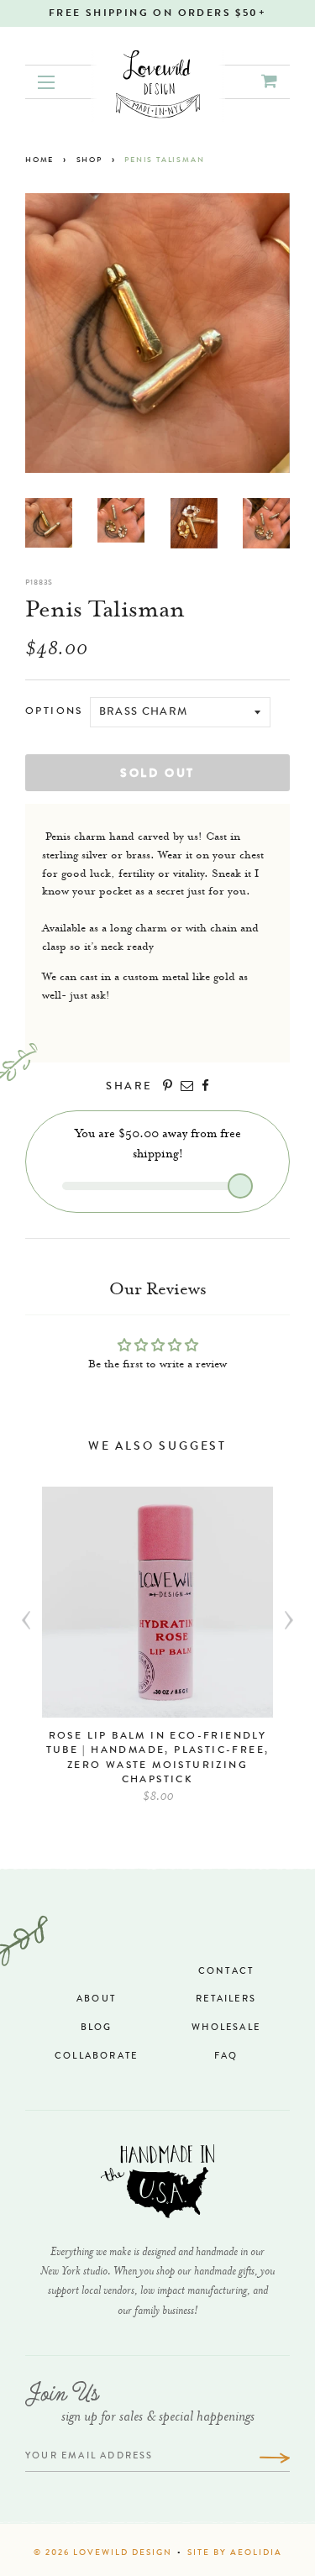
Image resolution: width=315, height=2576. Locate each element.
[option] (157, 1654)
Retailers (226, 1999)
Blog (97, 2028)
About (96, 1999)
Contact (226, 1972)
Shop (89, 161)
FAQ (226, 2057)
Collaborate (96, 2057)
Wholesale (226, 2028)
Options (54, 712)
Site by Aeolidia (235, 2553)
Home (39, 161)
